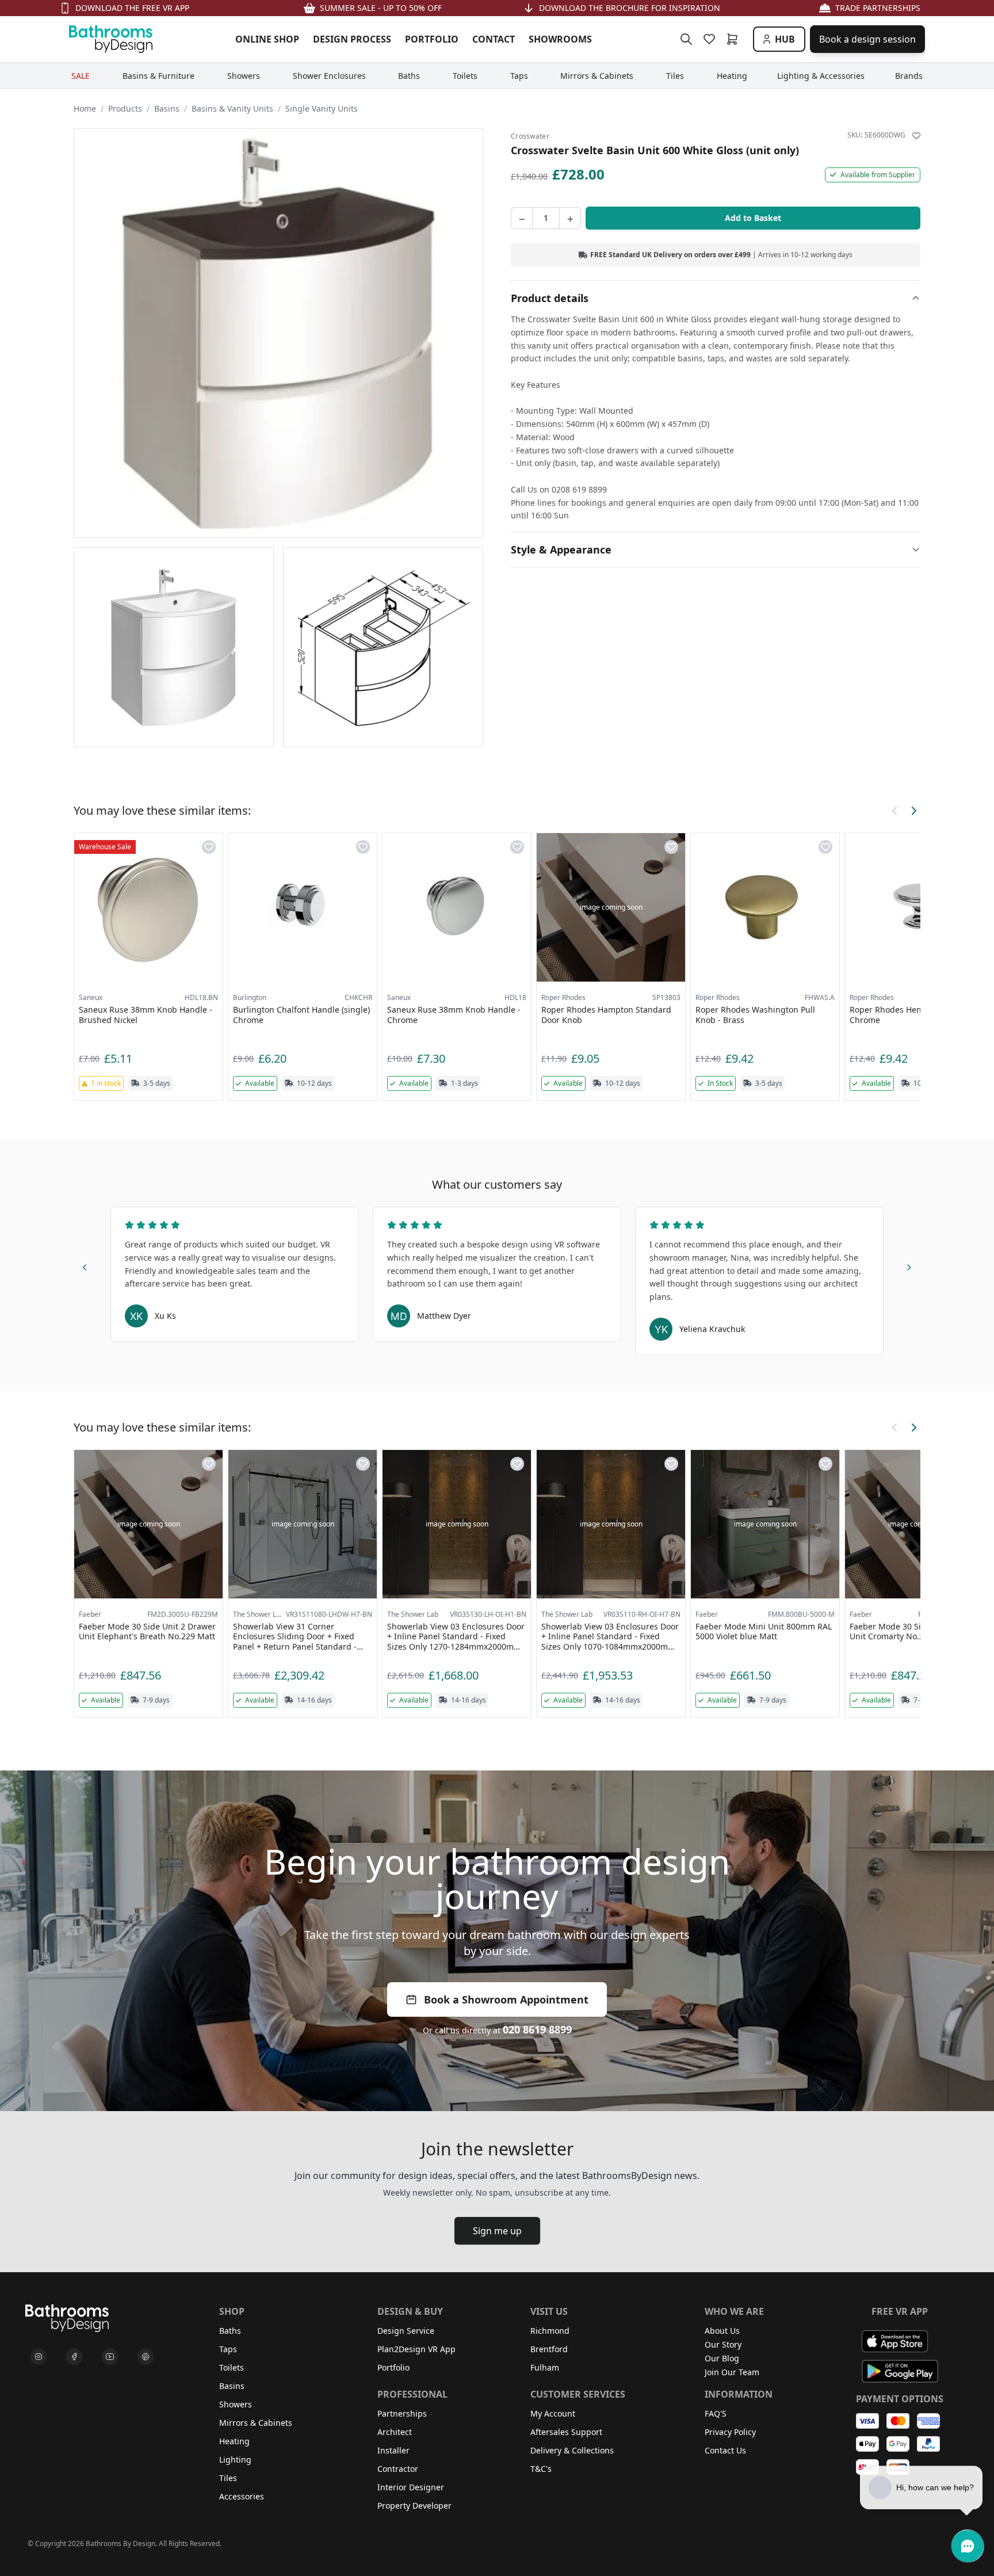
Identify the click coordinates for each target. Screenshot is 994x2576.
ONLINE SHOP (267, 39)
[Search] (686, 39)
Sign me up (497, 2231)
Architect (395, 2432)
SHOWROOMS (560, 39)
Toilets (232, 2367)
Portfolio (393, 2367)
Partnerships (402, 2413)
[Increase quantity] (570, 218)
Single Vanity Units (322, 108)
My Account (553, 2413)
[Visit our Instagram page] (39, 2357)
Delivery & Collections (572, 2450)
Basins (167, 108)
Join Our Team (732, 2372)
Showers (236, 2404)
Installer (393, 2450)
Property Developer (414, 2506)
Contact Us (725, 2450)
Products (125, 108)
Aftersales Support (566, 2432)
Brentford (549, 2349)
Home (85, 108)
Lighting (235, 2459)
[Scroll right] (913, 811)
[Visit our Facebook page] (74, 2357)
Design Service (406, 2331)
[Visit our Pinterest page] (146, 2357)
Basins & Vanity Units (232, 108)
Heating (234, 2441)
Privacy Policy (730, 2432)
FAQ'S (716, 2413)
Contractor (398, 2469)
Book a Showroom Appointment (506, 1999)
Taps (228, 2349)
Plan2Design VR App (416, 2349)
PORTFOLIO (432, 39)
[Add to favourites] (916, 136)
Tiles (228, 2478)
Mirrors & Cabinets (256, 2423)
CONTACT (494, 39)
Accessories (242, 2496)
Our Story (723, 2344)
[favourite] (712, 39)
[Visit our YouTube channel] (110, 2357)
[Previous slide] (85, 1266)
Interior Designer (411, 2487)
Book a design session (867, 39)
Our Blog (722, 2358)
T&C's (541, 2469)
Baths (230, 2331)
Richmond (550, 2331)
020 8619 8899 (537, 2029)
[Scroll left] (895, 811)
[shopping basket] (735, 39)
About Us (722, 2331)
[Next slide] (909, 1266)
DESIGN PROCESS (352, 39)
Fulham (545, 2367)
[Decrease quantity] (522, 218)
